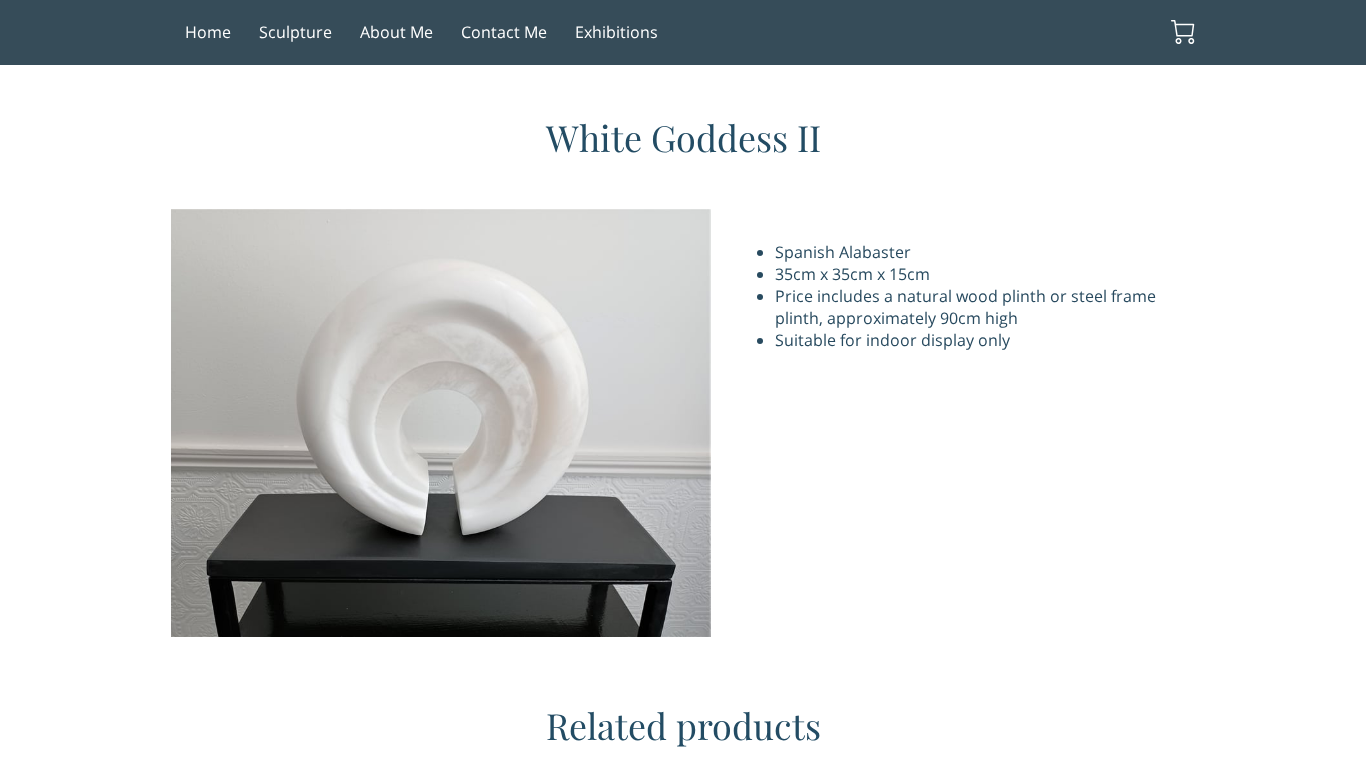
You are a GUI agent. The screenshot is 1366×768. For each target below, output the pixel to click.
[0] (1183, 32)
